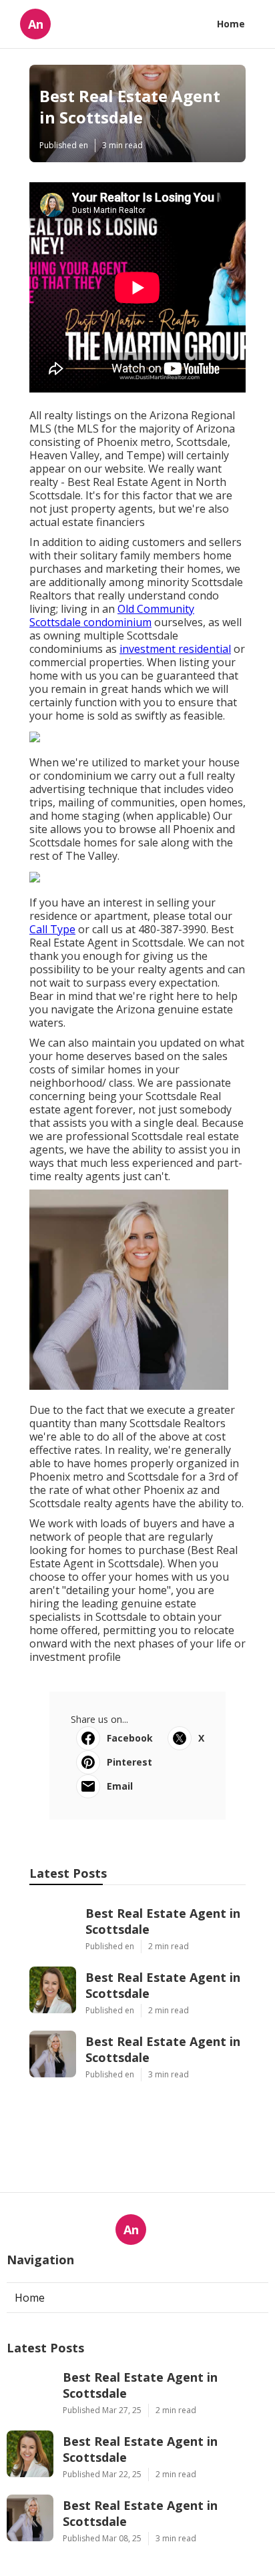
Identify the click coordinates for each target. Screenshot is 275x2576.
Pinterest (129, 1762)
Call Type (52, 929)
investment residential (175, 649)
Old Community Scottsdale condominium (112, 615)
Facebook (130, 1738)
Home (231, 24)
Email (120, 1786)
